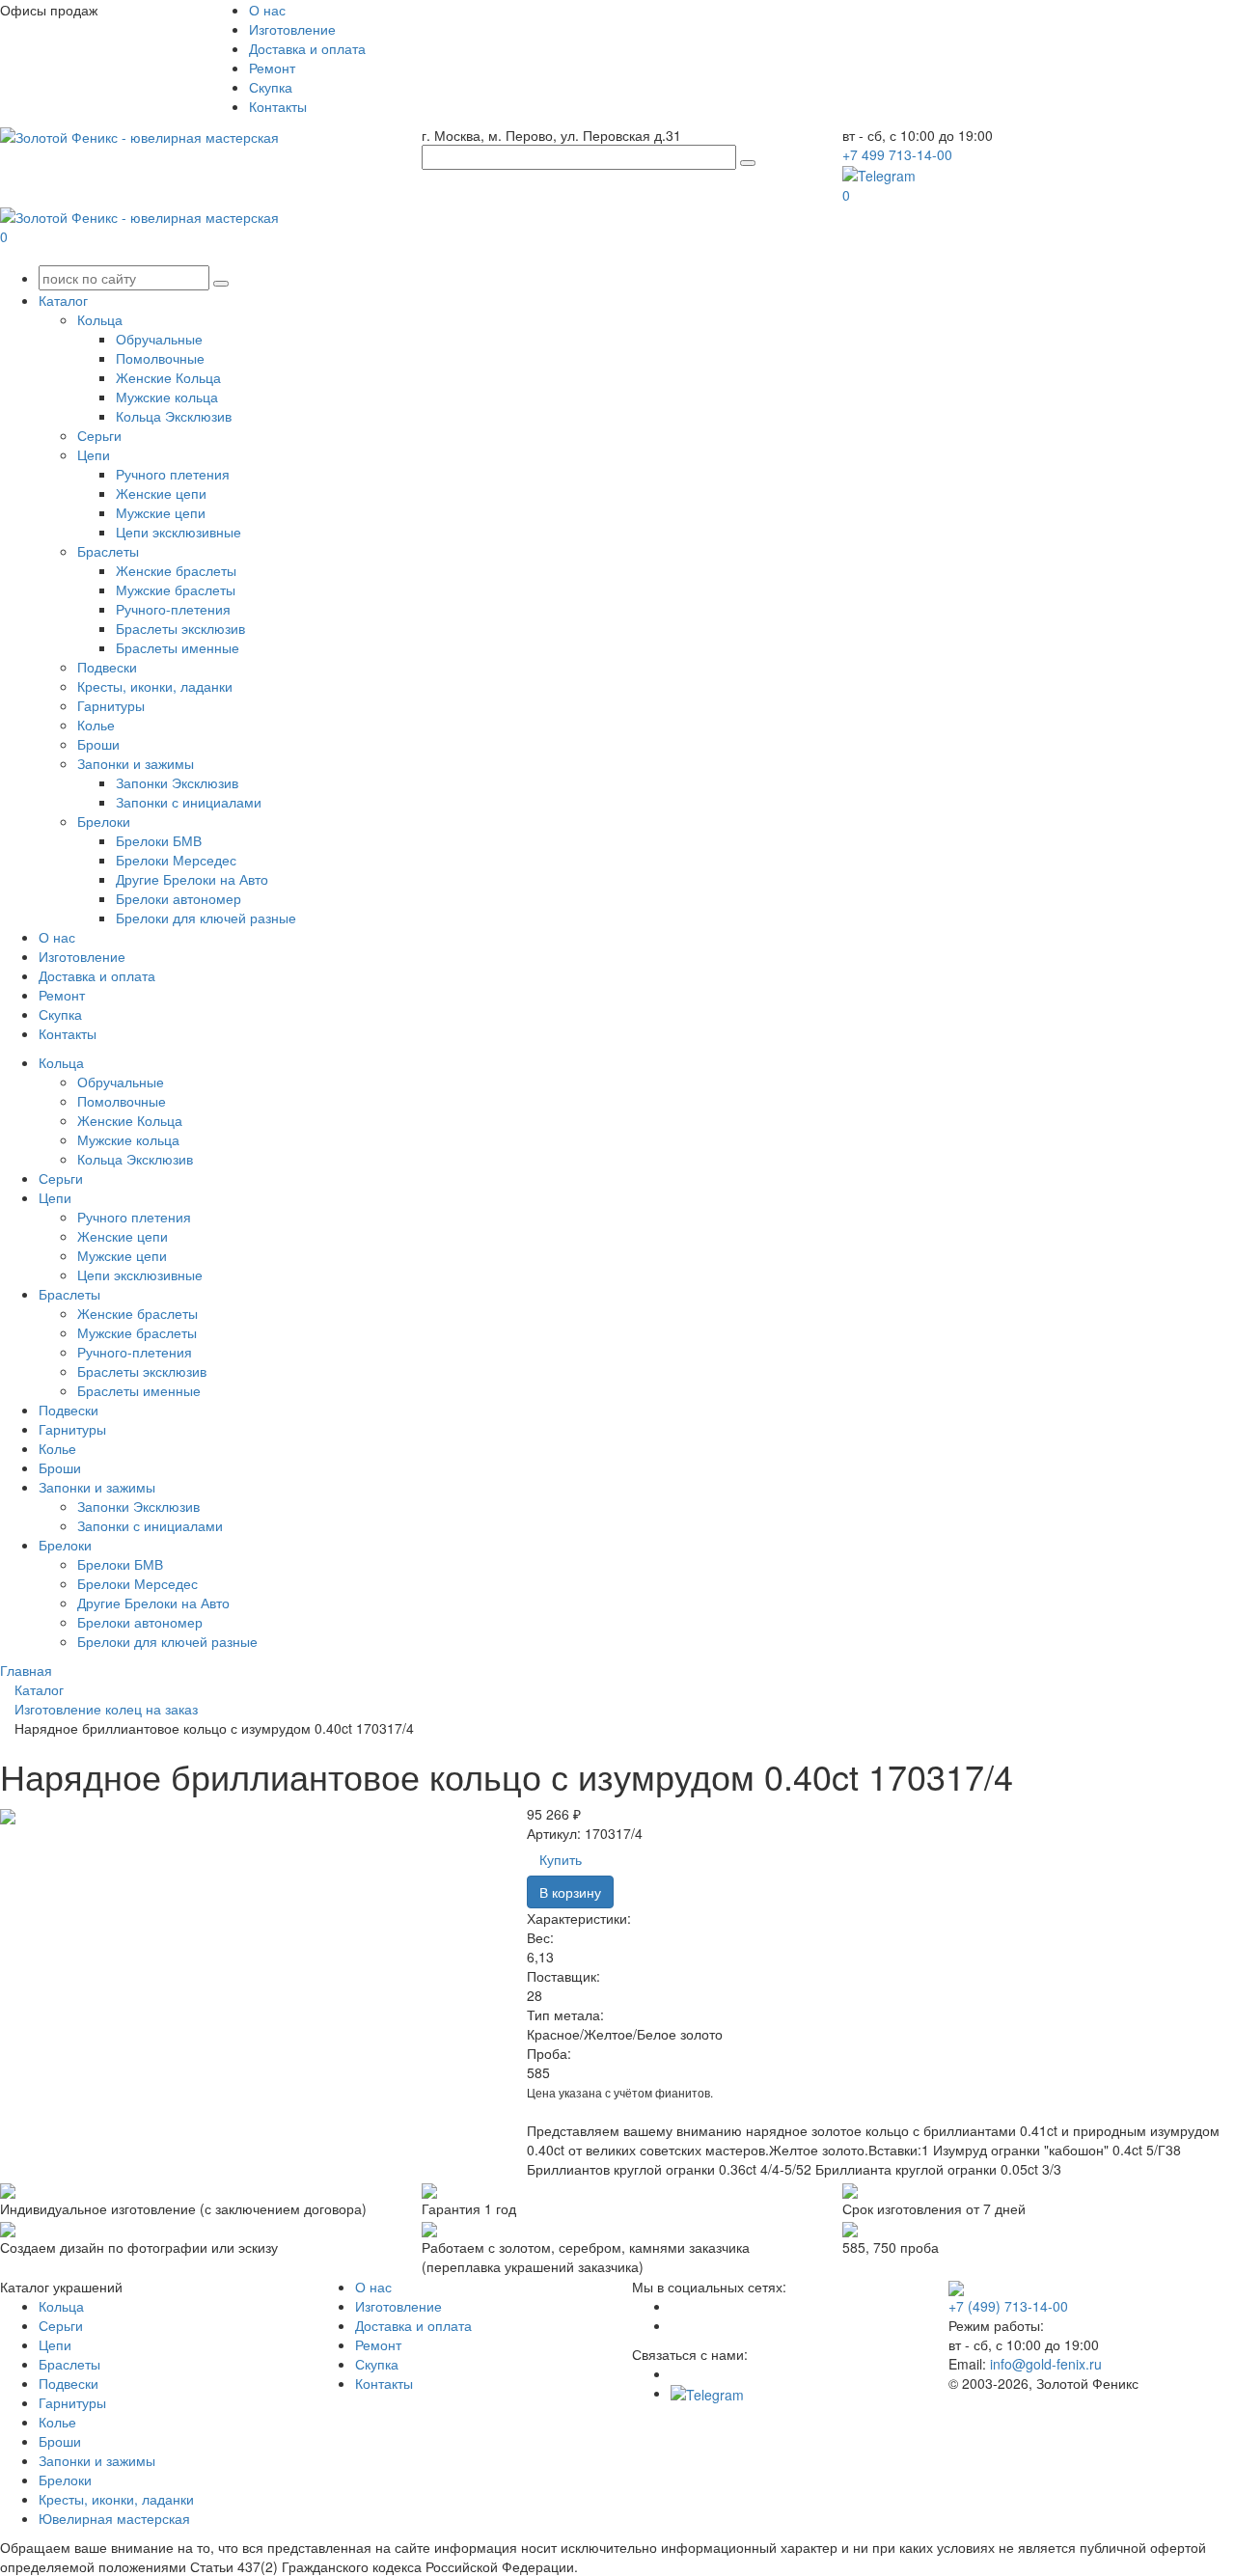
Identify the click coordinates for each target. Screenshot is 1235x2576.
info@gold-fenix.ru (1046, 2364)
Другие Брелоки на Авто (192, 879)
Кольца (100, 319)
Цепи (94, 454)
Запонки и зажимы (136, 763)
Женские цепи (161, 493)
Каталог (63, 300)
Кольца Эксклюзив (174, 416)
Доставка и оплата (307, 48)
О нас (267, 10)
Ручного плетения (173, 474)
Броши (98, 744)
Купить (561, 1859)
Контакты (278, 106)
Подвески (107, 667)
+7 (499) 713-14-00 (1008, 2306)
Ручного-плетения (173, 609)
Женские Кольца (168, 377)
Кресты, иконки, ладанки (155, 686)
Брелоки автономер (178, 898)
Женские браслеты (176, 570)
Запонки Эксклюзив (177, 782)
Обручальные (159, 339)
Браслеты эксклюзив (180, 628)
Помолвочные (160, 358)
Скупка (271, 87)
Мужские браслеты (176, 589)
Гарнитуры (111, 705)
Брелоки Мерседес (176, 860)
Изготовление (292, 29)
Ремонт (272, 68)
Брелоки (104, 821)
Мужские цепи (161, 512)
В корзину (570, 1892)
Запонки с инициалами (189, 802)
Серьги (99, 435)
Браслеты (108, 551)
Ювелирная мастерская (114, 2518)
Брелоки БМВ (159, 840)
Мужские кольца (167, 397)
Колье (96, 725)
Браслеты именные (178, 647)
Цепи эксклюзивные (178, 532)
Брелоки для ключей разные (206, 918)
